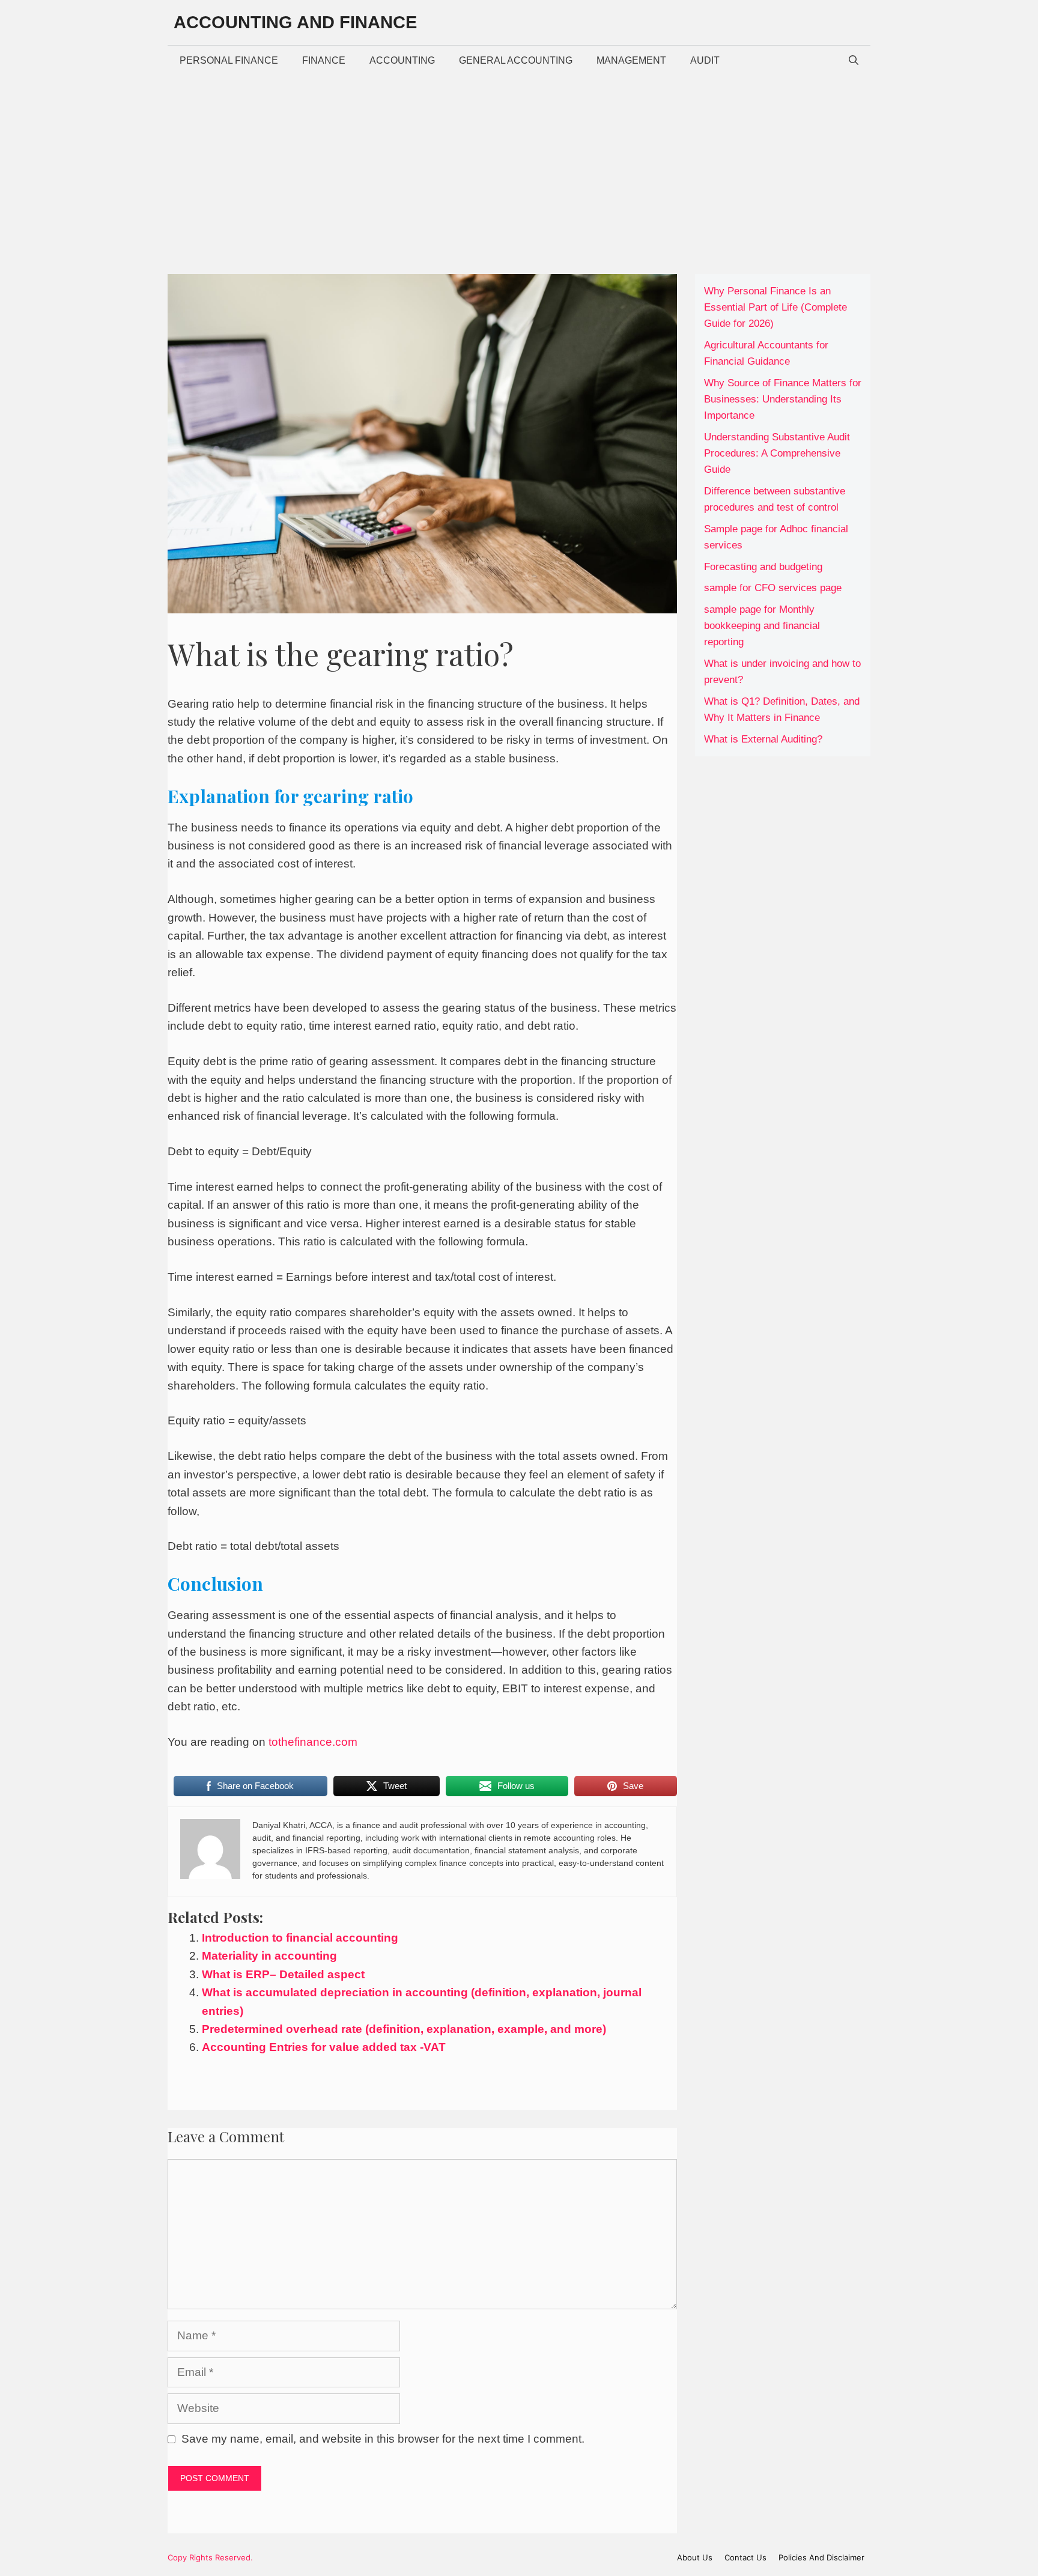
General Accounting (516, 60)
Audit (705, 60)
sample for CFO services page (773, 588)
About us (695, 2557)
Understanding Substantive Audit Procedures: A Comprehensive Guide (777, 453)
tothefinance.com (313, 1742)
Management (631, 60)
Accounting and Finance (295, 22)
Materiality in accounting (269, 1956)
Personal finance (229, 60)
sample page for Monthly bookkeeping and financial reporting (762, 626)
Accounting (402, 60)
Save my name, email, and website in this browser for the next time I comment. (383, 2439)
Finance (324, 60)
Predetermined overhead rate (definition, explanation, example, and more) (404, 2029)
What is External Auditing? (763, 739)
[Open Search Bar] (854, 61)
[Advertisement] (519, 166)
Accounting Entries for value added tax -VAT (324, 2047)
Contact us (745, 2557)
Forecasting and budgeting (763, 567)
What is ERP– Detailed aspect (283, 1974)
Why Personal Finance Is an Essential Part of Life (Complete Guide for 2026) (775, 307)
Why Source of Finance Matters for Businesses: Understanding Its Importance (783, 399)
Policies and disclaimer (821, 2557)
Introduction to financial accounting (300, 1938)
